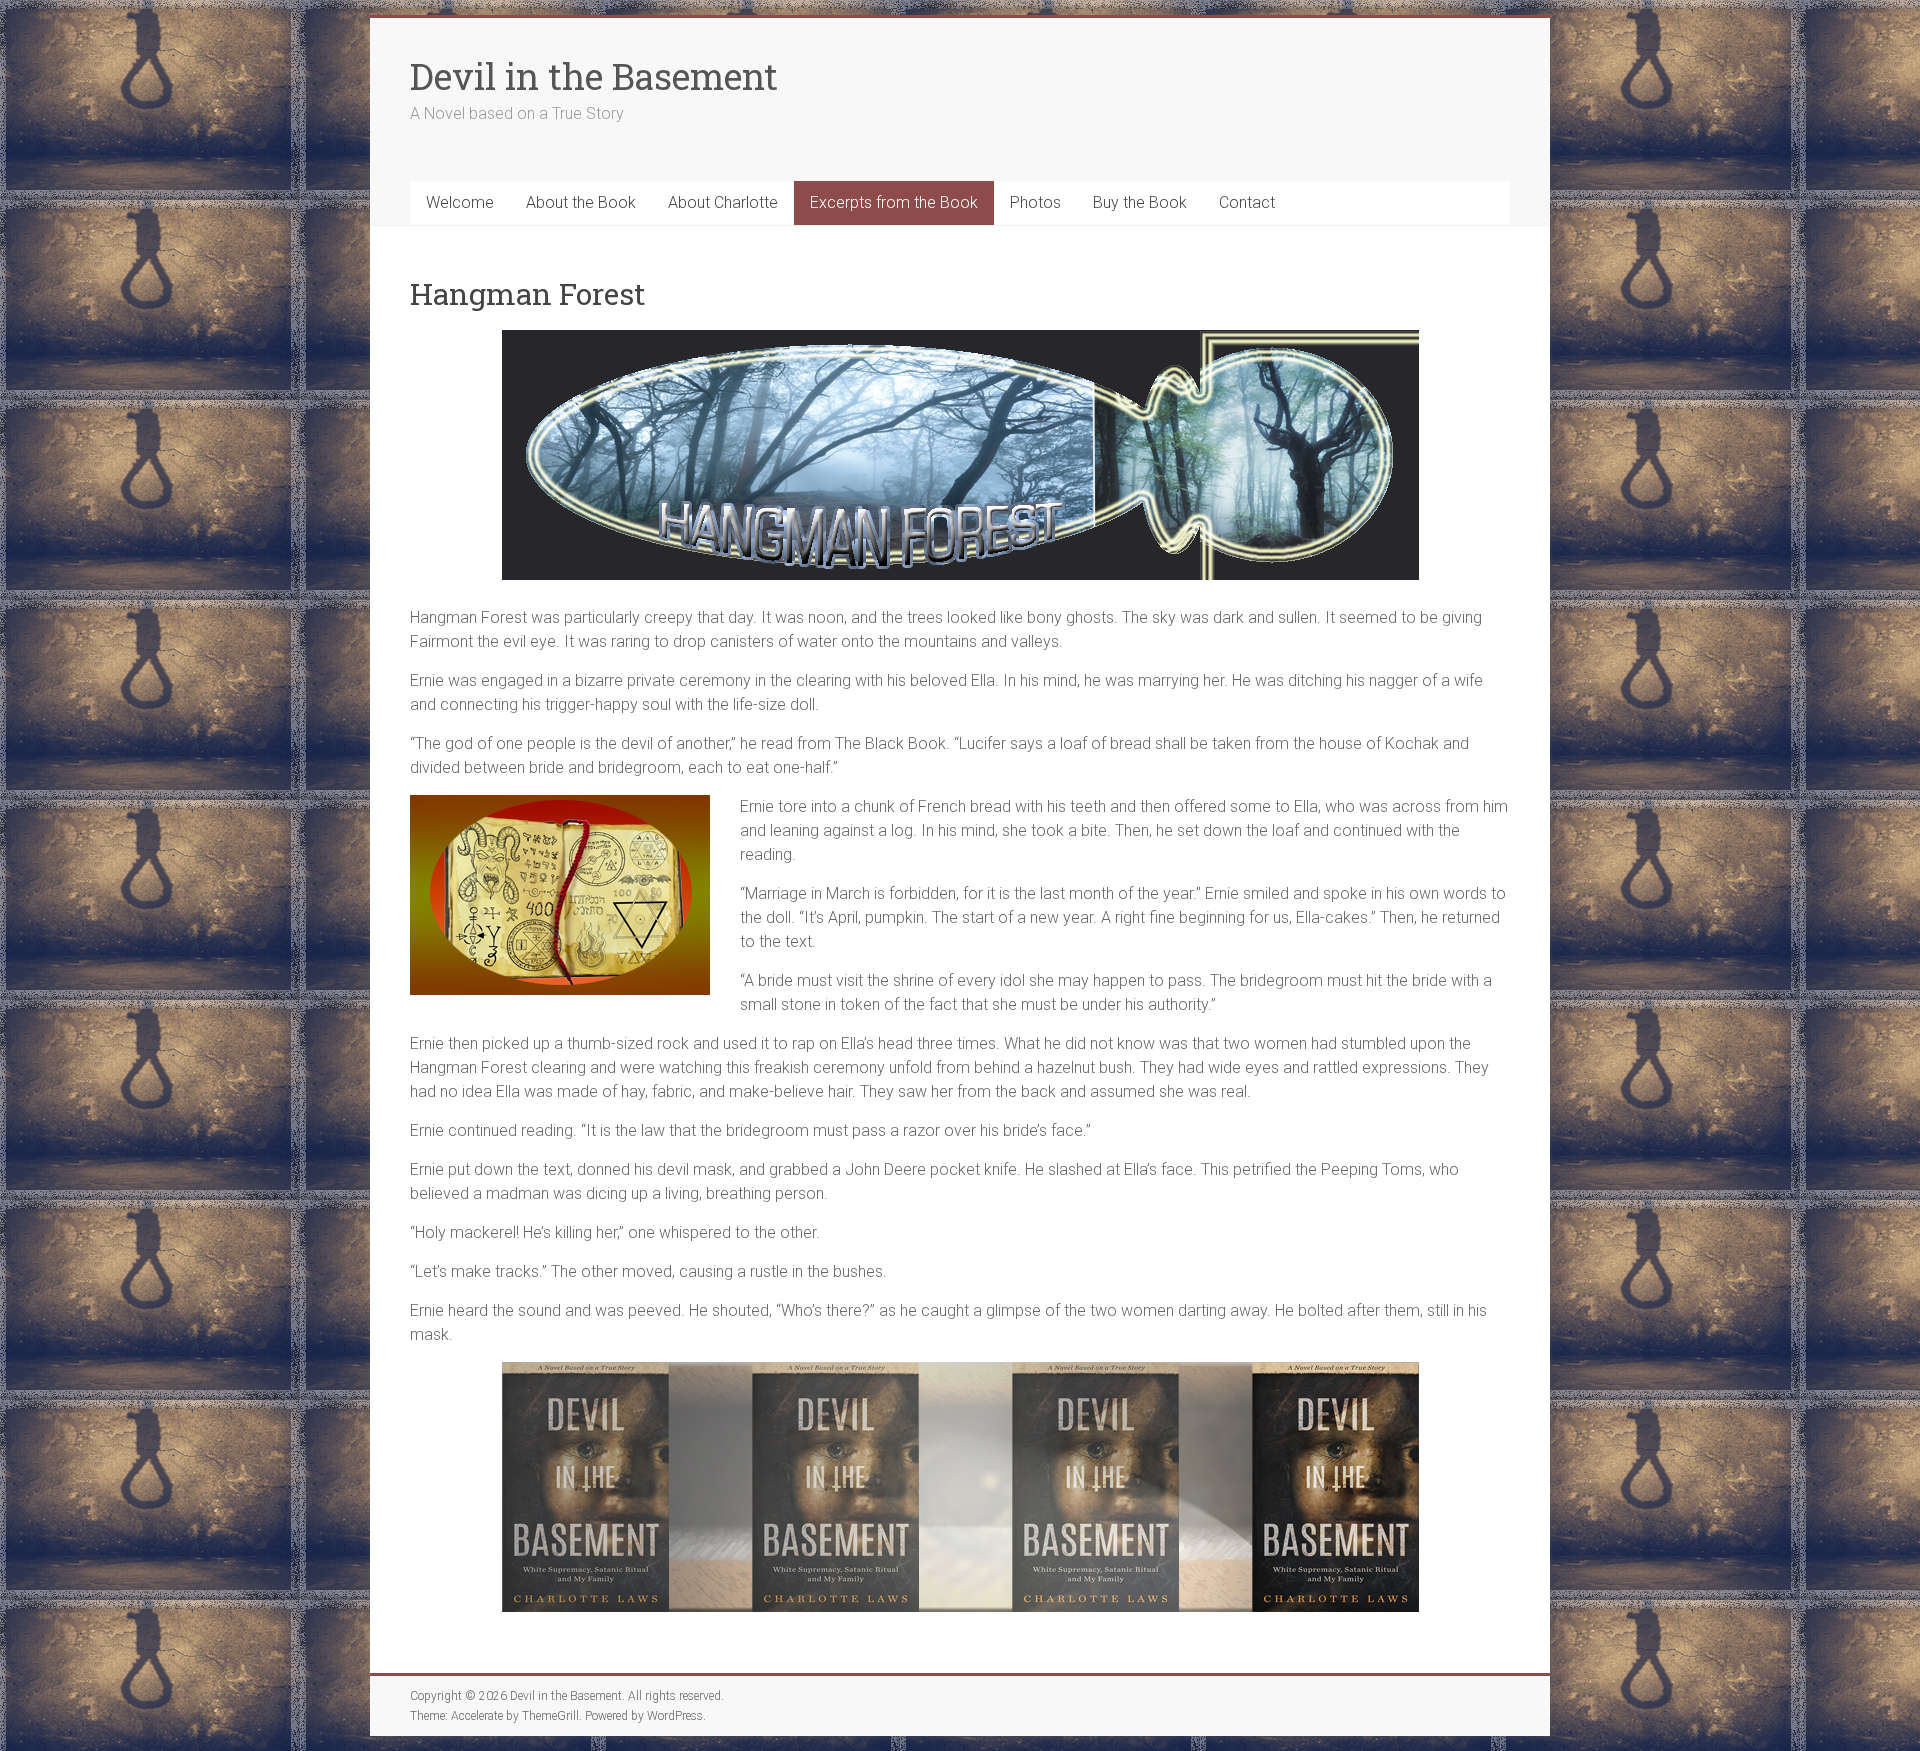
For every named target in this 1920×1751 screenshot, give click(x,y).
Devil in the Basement (594, 76)
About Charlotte (723, 202)
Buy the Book (1140, 202)
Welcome (460, 202)
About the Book (581, 202)
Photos (1035, 202)
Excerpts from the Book (894, 202)
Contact (1247, 202)
